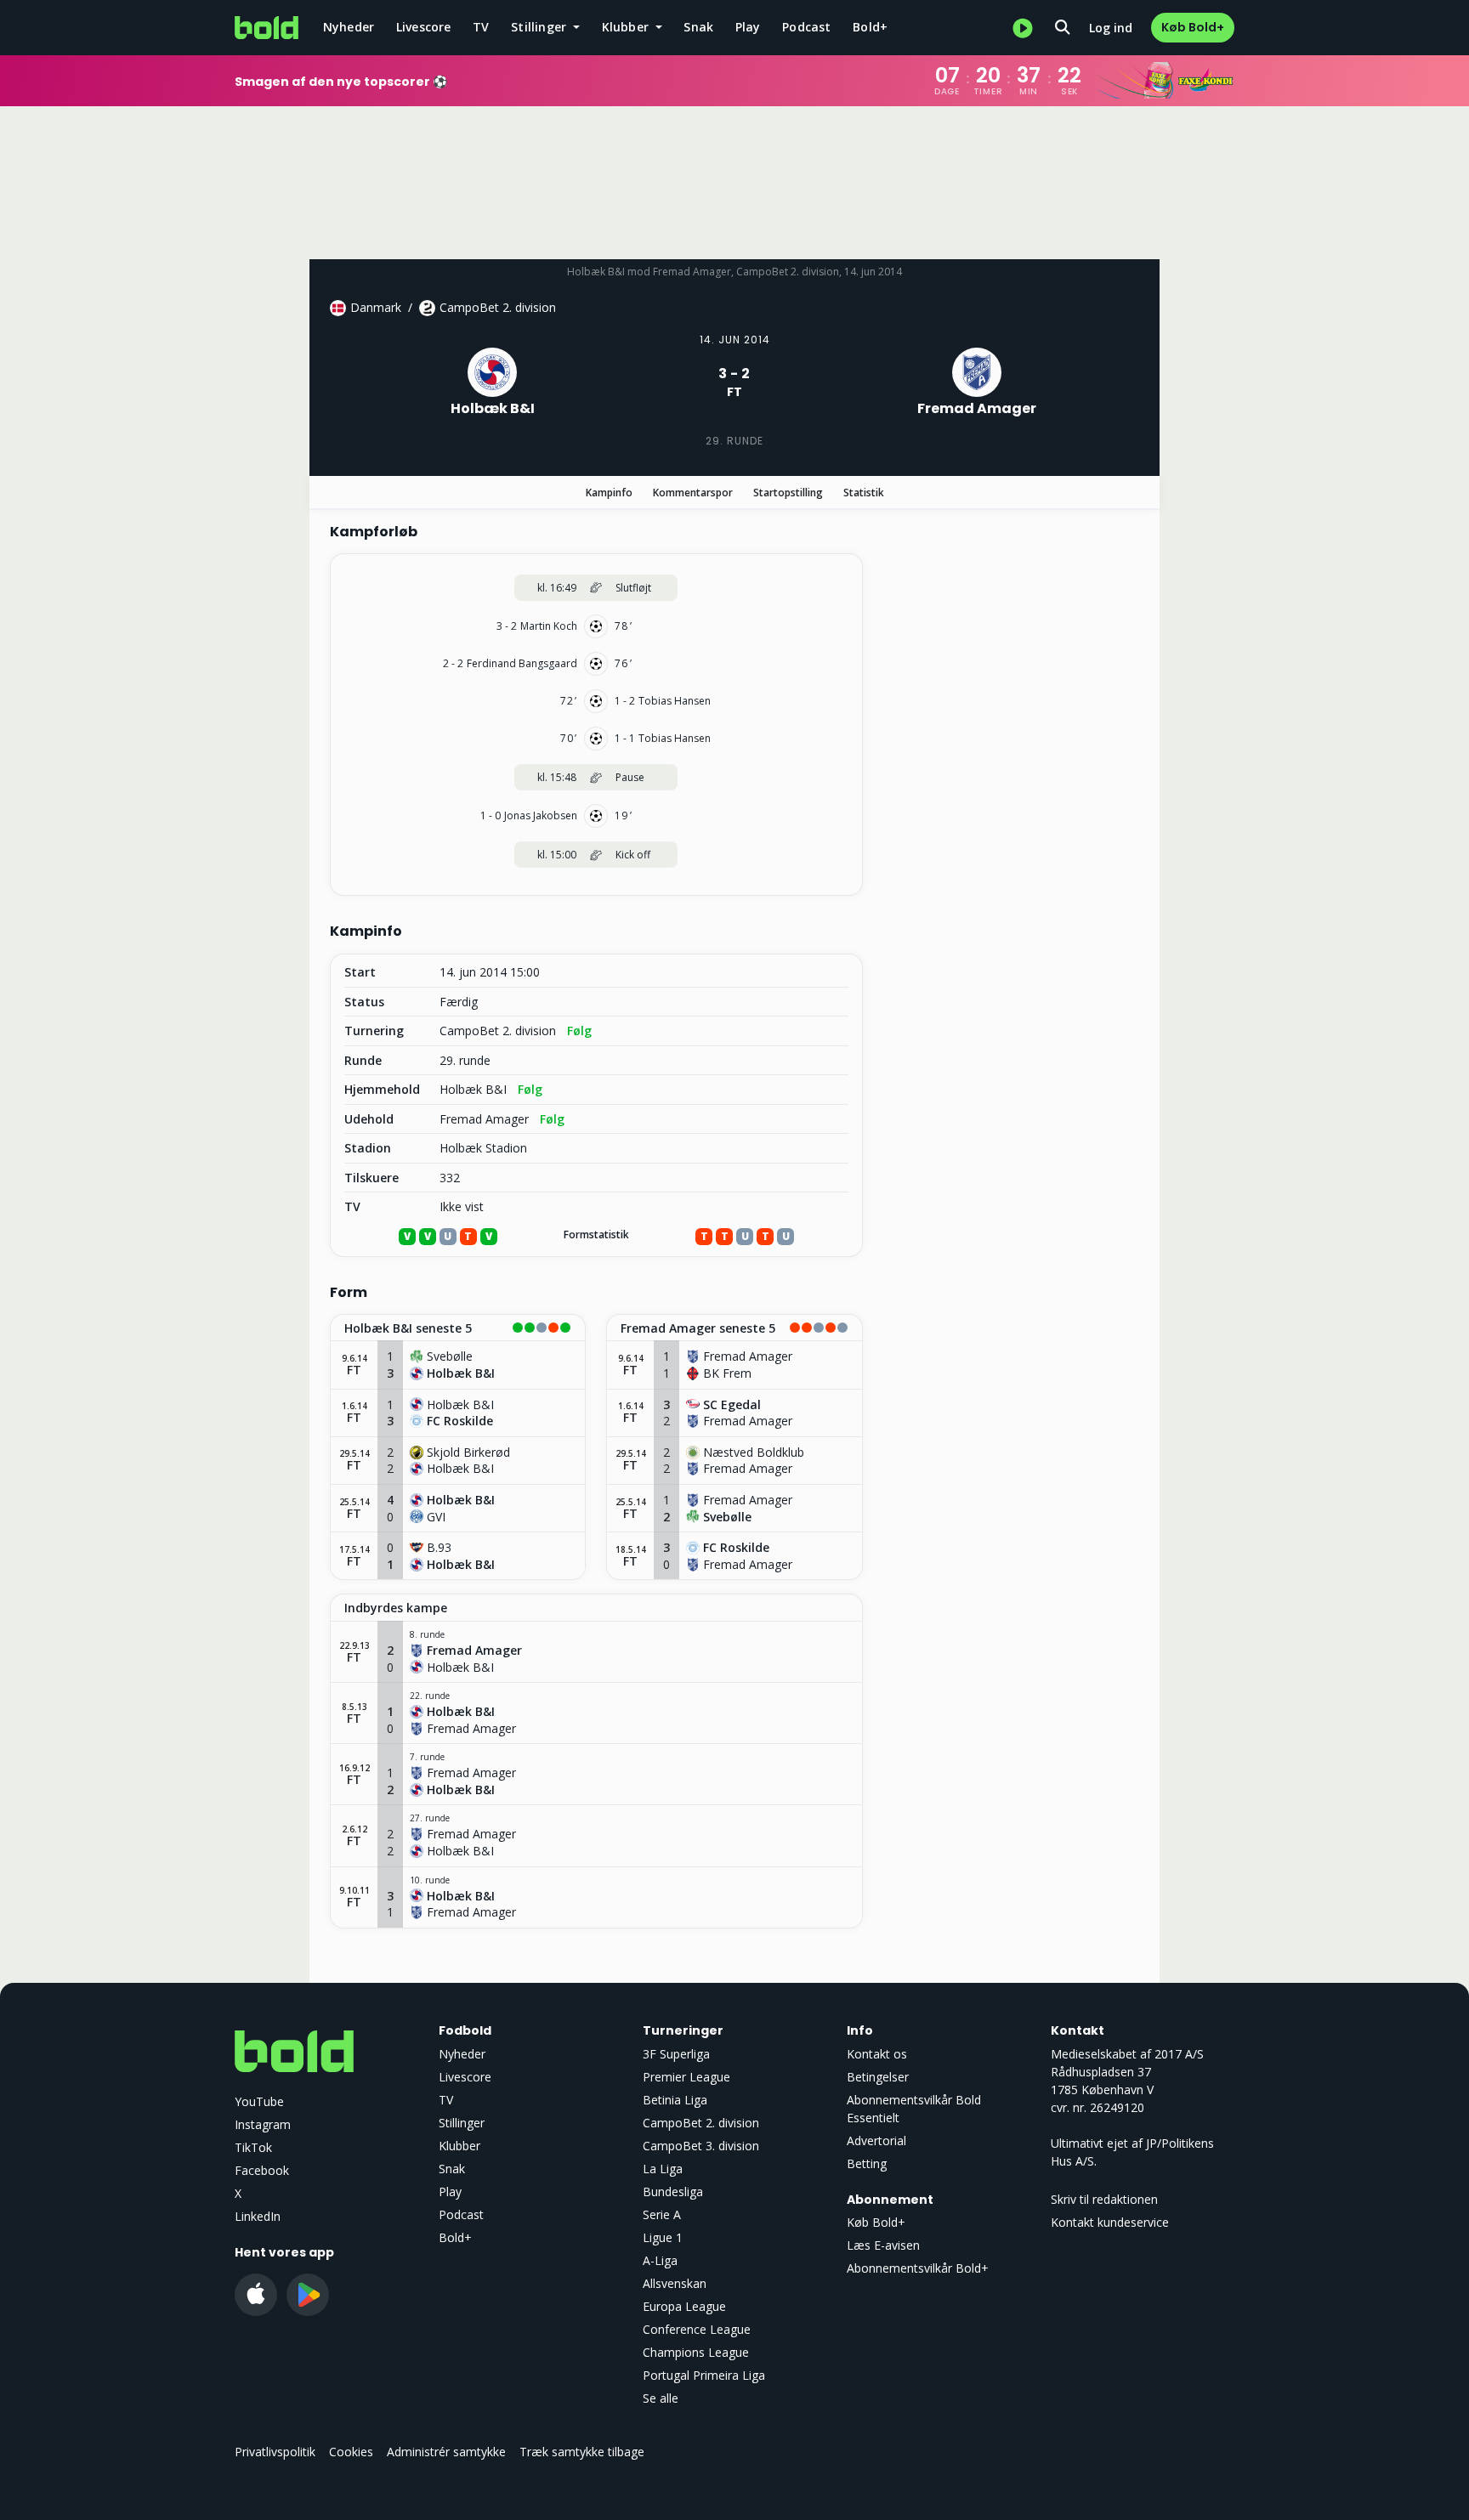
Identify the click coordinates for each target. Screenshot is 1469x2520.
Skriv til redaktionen (1104, 2199)
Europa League (684, 2306)
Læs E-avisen (883, 2245)
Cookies (351, 2452)
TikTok (253, 2147)
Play (748, 27)
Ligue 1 (663, 2237)
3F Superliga (676, 2054)
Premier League (686, 2077)
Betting (867, 2163)
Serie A (662, 2214)
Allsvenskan (675, 2283)
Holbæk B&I (473, 1090)
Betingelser (878, 2077)
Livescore (424, 27)
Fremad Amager (484, 1119)
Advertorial (876, 2141)
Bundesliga (673, 2192)
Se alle (661, 2398)
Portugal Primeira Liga (704, 2375)
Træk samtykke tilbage (582, 2452)
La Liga (663, 2169)
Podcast (806, 27)
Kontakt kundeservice (1110, 2222)
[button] (458, 1328)
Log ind (1111, 28)
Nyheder (349, 27)
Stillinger (462, 2123)
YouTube (259, 2101)
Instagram (263, 2124)
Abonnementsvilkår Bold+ (918, 2268)
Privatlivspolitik (275, 2452)
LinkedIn (258, 2216)
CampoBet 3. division (701, 2146)
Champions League (696, 2352)
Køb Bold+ (1193, 27)
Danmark (376, 307)
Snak (698, 27)
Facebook (262, 2170)
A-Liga (660, 2260)
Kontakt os (877, 2054)
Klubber (459, 2146)
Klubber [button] (627, 27)
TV (481, 27)
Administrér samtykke (446, 2452)
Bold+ (870, 27)
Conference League (697, 2329)
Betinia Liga (675, 2100)
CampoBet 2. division (498, 307)
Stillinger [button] (540, 27)
